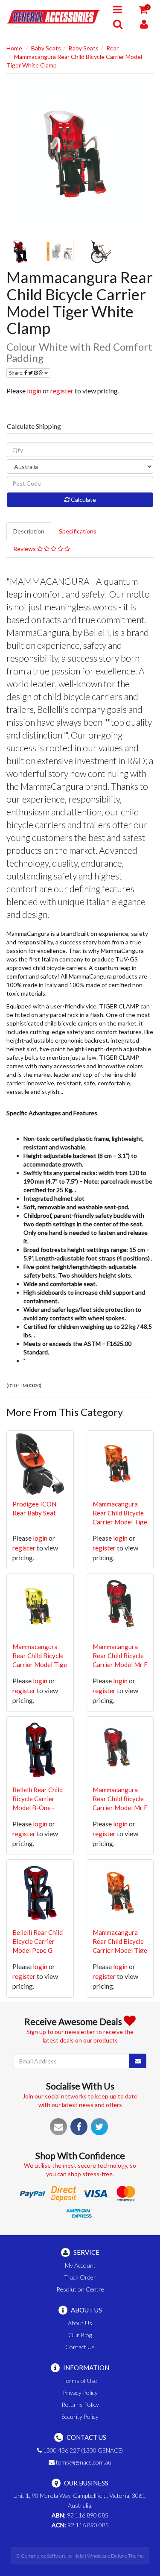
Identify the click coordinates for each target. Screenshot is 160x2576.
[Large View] (20, 252)
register (62, 391)
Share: (17, 373)
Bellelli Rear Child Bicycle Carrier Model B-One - (38, 1799)
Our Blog (80, 2335)
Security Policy (80, 2416)
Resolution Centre (80, 2289)
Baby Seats (46, 48)
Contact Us (80, 2347)
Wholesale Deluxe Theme (115, 2556)
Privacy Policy (80, 2393)
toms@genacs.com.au (83, 2462)
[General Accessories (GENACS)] (53, 16)
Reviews (25, 549)
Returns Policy (80, 2405)
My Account (80, 2265)
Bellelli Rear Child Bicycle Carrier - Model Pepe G (38, 1941)
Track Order (80, 2277)
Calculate (83, 500)
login (34, 391)
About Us (80, 2323)
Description (29, 531)
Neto (79, 2556)
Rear (112, 48)
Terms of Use (80, 2381)
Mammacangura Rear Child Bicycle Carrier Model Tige (120, 1513)
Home (14, 48)
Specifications (78, 531)
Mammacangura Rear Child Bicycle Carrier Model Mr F (120, 1656)
